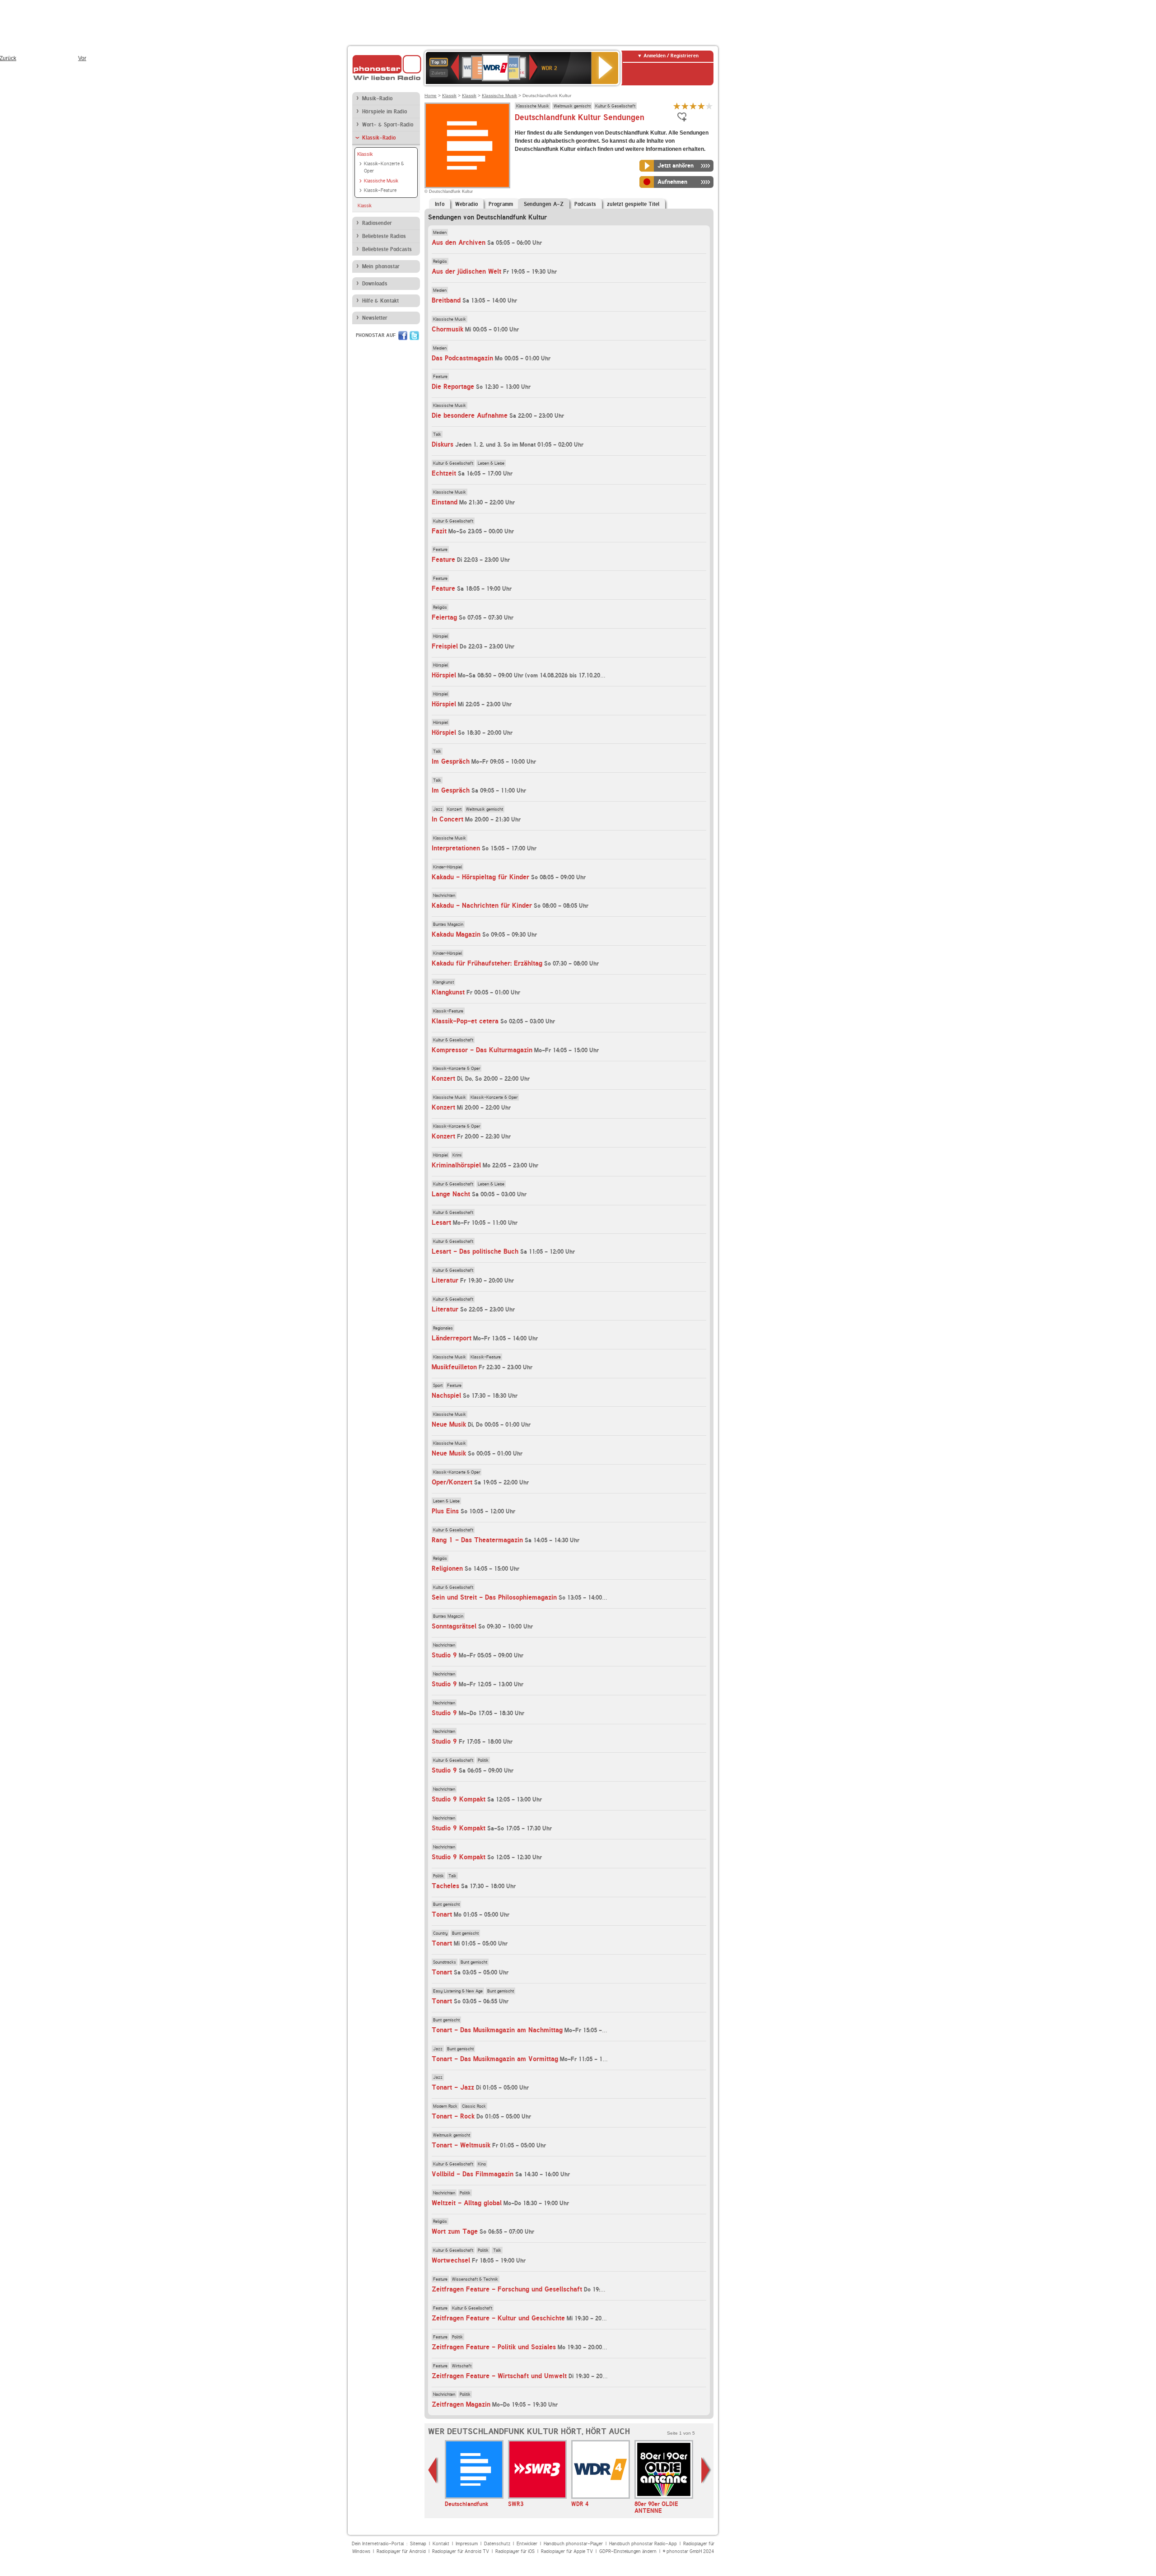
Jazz (438, 809)
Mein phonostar (381, 266)
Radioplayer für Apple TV (567, 2551)
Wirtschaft (462, 2366)
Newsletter (375, 318)
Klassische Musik (381, 181)
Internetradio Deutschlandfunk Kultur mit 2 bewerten (685, 106)
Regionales (443, 1328)
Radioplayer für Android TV (461, 2551)
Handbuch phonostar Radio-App (643, 2544)
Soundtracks (445, 1962)
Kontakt (441, 2544)
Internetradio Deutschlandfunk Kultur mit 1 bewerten (677, 106)
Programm (501, 204)
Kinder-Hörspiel (447, 867)
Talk (437, 434)
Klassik (365, 154)
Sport (438, 1385)
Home (431, 96)
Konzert (454, 809)
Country (440, 1933)
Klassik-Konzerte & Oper (384, 168)
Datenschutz (497, 2544)
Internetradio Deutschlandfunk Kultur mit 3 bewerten (693, 106)
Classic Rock (474, 2106)
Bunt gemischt (446, 1904)
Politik (483, 1760)
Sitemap (418, 2544)
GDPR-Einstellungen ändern (628, 2551)
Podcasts (585, 204)
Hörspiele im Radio (385, 112)
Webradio (466, 204)
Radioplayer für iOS (515, 2551)
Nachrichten (444, 895)
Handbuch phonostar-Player (573, 2544)
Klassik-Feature (380, 190)
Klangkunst (443, 982)
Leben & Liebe (491, 463)
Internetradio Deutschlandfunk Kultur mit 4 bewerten (701, 106)
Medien (440, 232)
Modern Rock (445, 2106)
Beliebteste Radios (384, 236)
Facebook (403, 336)
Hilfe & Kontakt (380, 301)
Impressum (467, 2544)
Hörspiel (440, 636)
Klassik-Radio (379, 138)
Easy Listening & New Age (458, 1991)
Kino (482, 2164)
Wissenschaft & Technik (475, 2279)
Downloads (375, 284)
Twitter (414, 336)
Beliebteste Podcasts (387, 249)
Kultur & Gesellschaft (615, 106)
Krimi (457, 1155)
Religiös (440, 261)
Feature (440, 376)
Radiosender (377, 223)
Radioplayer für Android (401, 2551)
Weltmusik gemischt (572, 106)
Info (440, 204)
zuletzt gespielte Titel (633, 204)
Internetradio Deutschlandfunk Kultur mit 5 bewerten (709, 106)
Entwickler (527, 2544)
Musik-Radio (377, 98)
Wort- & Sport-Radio (388, 125)
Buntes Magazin (448, 924)
